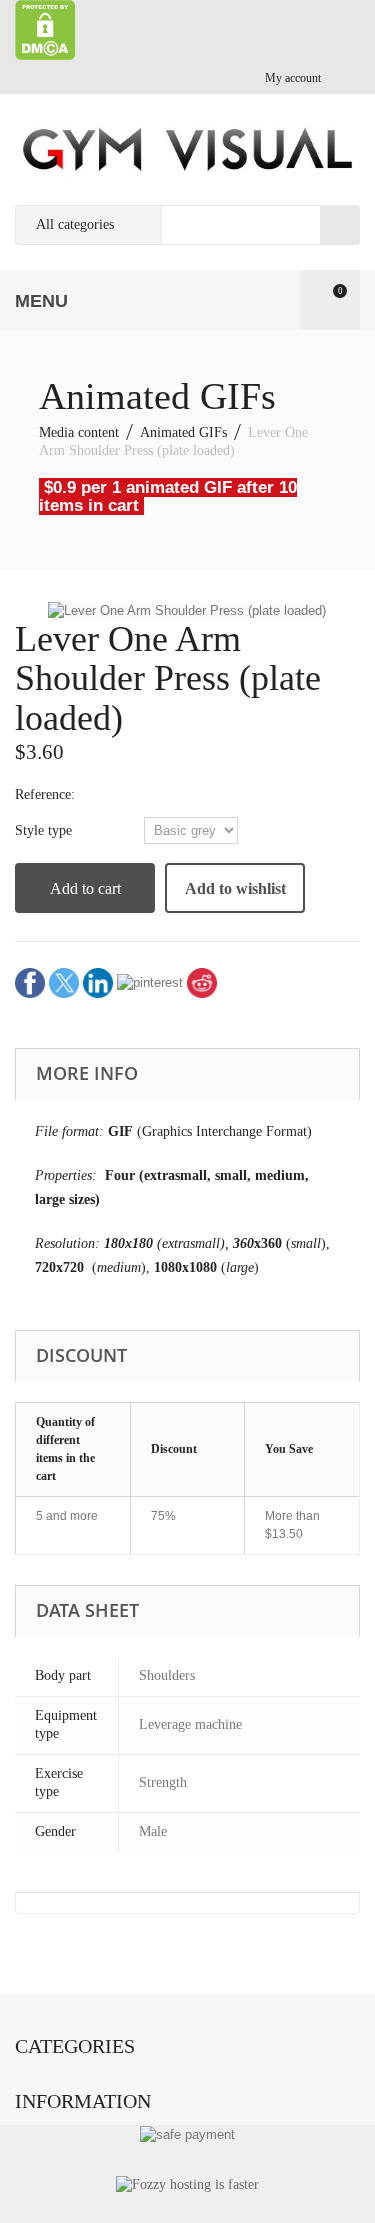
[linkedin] (98, 982)
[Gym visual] (187, 149)
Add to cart (85, 888)
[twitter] (64, 982)
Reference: (45, 794)
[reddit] (202, 982)
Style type (45, 830)
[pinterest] (150, 982)
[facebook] (30, 982)
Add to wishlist (235, 888)
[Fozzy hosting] (187, 2183)
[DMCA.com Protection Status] (45, 28)
